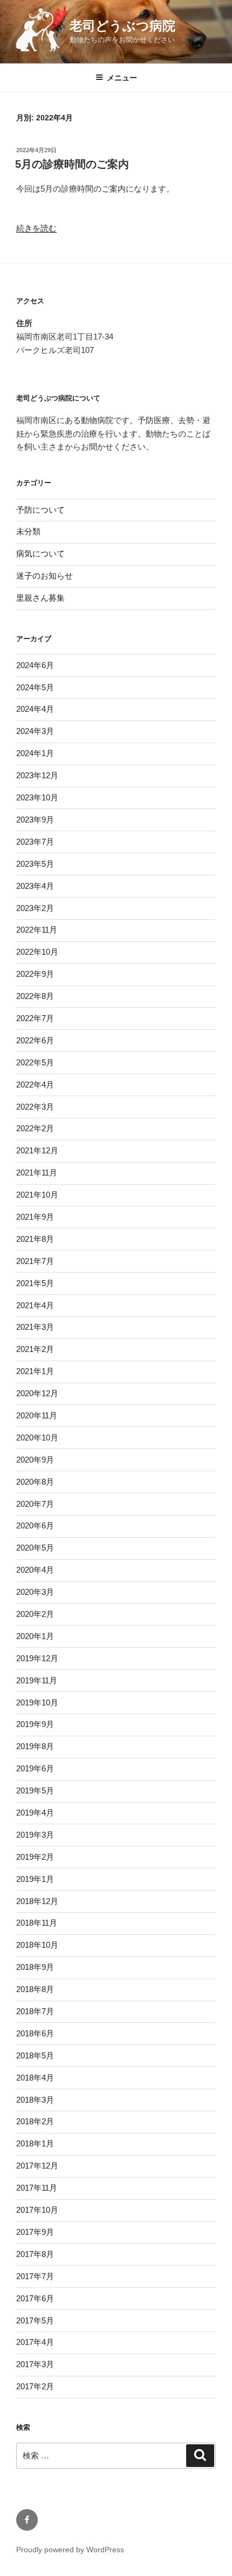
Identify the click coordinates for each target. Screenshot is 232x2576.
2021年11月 (37, 1173)
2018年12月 (37, 1901)
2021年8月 (35, 1239)
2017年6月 (35, 2298)
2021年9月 (35, 1217)
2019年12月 (37, 1658)
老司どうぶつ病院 (122, 26)
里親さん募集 (40, 598)
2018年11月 (37, 1923)
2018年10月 (37, 1945)
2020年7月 (35, 1504)
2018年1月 (35, 2143)
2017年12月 (37, 2166)
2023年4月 (35, 886)
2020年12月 (37, 1393)
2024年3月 (35, 731)
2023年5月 (35, 864)
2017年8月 (35, 2254)
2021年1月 (35, 1371)
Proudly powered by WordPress (70, 2550)
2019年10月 (37, 1702)
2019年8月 (35, 1746)
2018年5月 (35, 2055)
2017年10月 (37, 2210)
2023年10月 (37, 797)
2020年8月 (35, 1482)
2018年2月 (35, 2121)
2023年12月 (37, 775)
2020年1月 (35, 1636)
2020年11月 (37, 1415)
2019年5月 (35, 1790)
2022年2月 (35, 1128)
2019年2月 (35, 1857)
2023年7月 (35, 842)
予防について (40, 510)
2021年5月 (35, 1283)
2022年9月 (35, 974)
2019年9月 (35, 1724)
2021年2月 (35, 1349)
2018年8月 (35, 1989)
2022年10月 (37, 952)
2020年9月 (35, 1460)
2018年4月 (35, 2078)
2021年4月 (35, 1305)
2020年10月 (37, 1437)
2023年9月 (35, 820)
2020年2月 (35, 1614)
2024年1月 (35, 753)
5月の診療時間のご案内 (72, 164)
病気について (40, 553)
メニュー (122, 78)
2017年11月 (37, 2188)
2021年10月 (37, 1195)
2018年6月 (35, 2033)
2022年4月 (35, 1085)
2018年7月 (35, 2011)
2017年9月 (35, 2232)
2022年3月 (35, 1107)
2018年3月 (35, 2100)
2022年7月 (35, 1018)
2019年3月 (35, 1835)
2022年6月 (35, 1040)
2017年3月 (35, 2364)
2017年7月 (35, 2276)
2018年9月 (35, 1967)
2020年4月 (35, 1570)
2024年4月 (35, 709)
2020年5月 (35, 1548)
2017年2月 (35, 2386)
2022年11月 (37, 930)
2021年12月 (37, 1150)
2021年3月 (35, 1327)
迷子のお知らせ (45, 576)
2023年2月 (35, 908)
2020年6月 (35, 1525)
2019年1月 (35, 1879)
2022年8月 (35, 996)
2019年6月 (35, 1768)
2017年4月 (35, 2342)
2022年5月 (35, 1062)
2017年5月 (35, 2320)
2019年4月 (35, 1813)
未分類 (28, 531)
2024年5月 (35, 687)
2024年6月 (35, 665)
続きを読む (36, 228)
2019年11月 (37, 1680)
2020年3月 (35, 1592)
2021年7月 (35, 1261)
